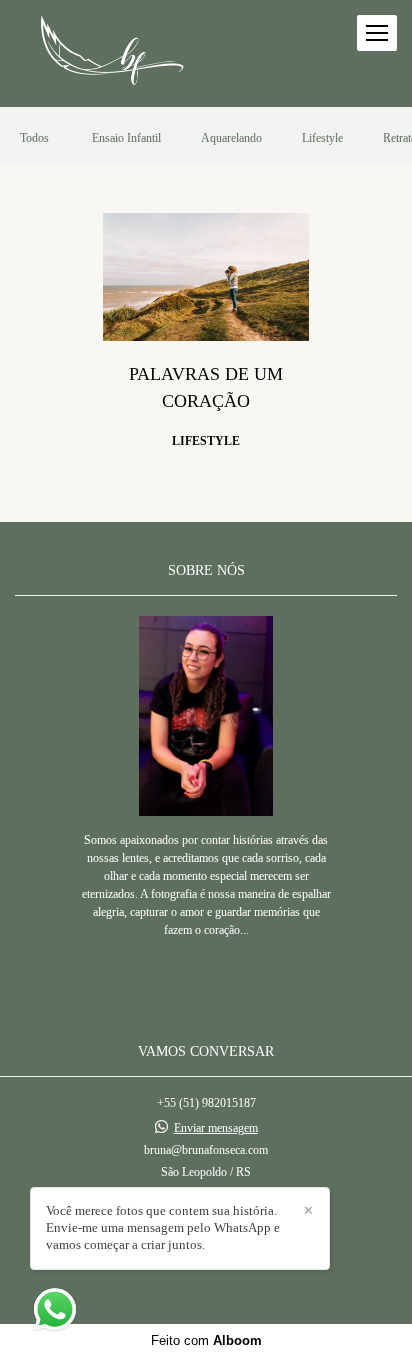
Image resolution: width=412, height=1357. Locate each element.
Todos (34, 138)
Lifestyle (322, 138)
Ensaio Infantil (126, 138)
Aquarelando (231, 138)
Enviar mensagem (216, 1128)
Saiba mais (206, 971)
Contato (206, 1270)
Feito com (206, 1340)
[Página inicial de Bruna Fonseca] (111, 53)
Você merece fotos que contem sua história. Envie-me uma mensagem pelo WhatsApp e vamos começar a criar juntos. (163, 1227)
